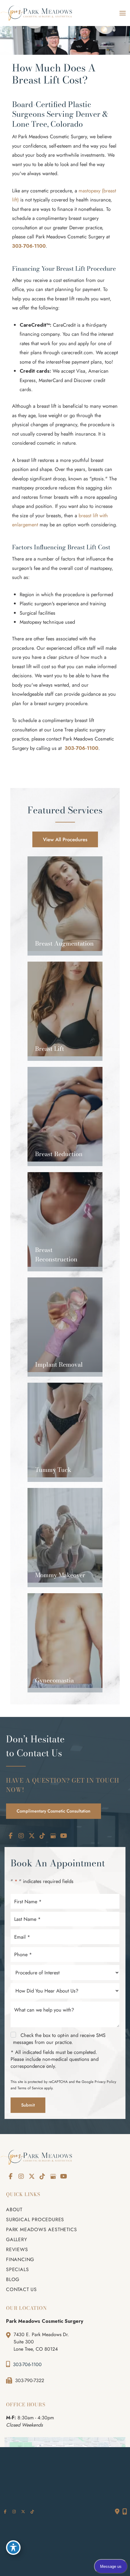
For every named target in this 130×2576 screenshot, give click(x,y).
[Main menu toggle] (122, 13)
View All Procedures (65, 839)
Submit (28, 2105)
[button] (65, 839)
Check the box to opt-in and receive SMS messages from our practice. (59, 2039)
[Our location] (125, 2512)
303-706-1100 (29, 246)
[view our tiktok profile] (42, 1836)
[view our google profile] (53, 1836)
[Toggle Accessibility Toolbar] (13, 2548)
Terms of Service (30, 2088)
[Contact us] (117, 2512)
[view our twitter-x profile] (32, 1836)
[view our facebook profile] (11, 1836)
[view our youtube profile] (63, 1836)
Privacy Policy (105, 2082)
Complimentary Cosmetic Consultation (54, 1811)
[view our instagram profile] (21, 1836)
